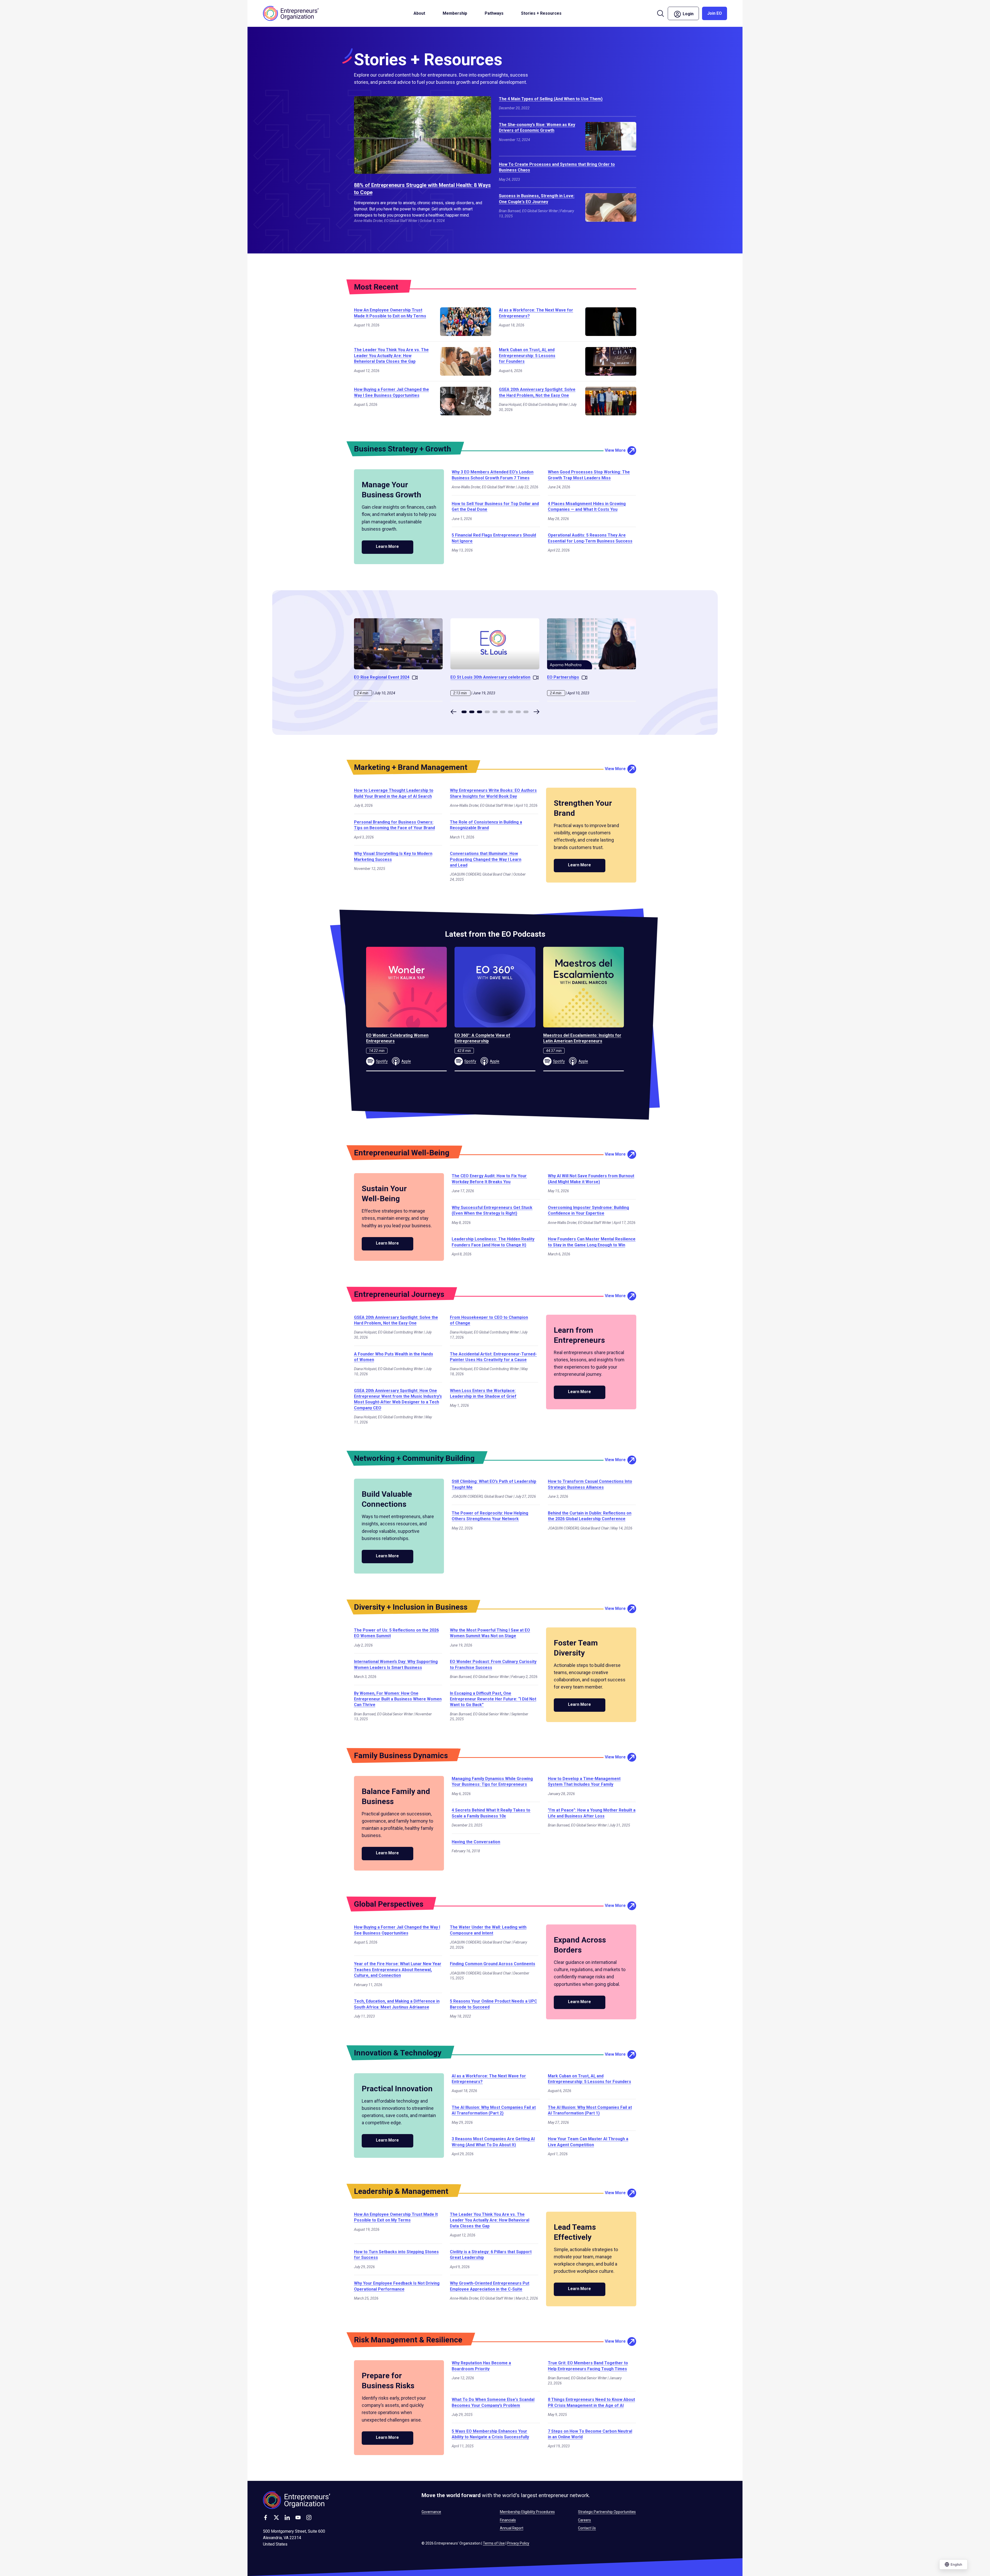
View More (615, 450)
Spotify (382, 1061)
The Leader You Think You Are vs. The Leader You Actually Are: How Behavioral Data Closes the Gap (391, 356)
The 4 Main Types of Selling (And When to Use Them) (551, 99)
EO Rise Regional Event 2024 (382, 677)
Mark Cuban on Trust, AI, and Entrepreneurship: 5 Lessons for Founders (527, 356)
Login (690, 13)
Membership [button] (455, 13)
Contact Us (587, 2528)
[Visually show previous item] (453, 712)
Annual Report (512, 2528)
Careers (584, 2520)
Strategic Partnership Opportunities (607, 2512)
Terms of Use (494, 2543)
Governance (431, 2512)
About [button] (419, 13)
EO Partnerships (563, 677)
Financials (508, 2520)
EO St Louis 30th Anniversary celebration (490, 677)
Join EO (715, 13)
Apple (406, 1061)
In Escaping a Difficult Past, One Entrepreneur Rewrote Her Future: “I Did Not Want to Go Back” (493, 1699)
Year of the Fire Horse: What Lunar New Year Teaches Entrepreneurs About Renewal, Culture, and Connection (398, 1970)
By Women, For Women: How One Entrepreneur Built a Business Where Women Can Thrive (398, 1699)
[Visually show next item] (537, 712)
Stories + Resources (541, 13)
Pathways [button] (494, 13)
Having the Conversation (476, 1842)
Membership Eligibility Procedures (527, 2512)
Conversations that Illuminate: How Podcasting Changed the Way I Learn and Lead (486, 859)
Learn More (387, 546)
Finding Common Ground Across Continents (493, 1964)
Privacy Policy (518, 2543)
